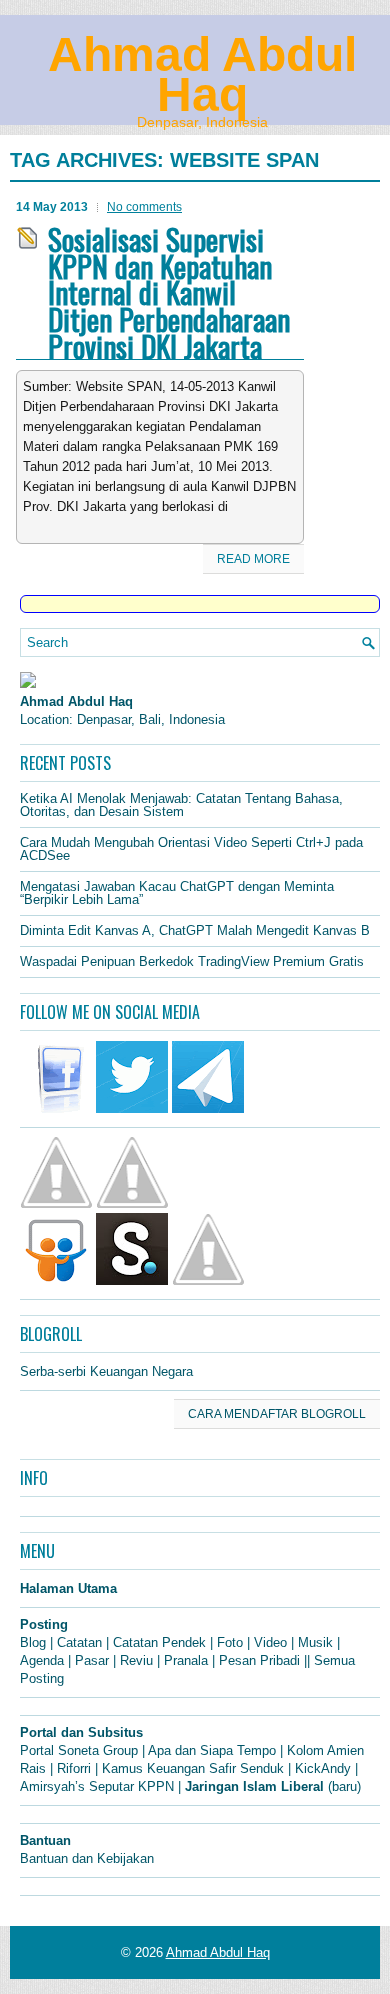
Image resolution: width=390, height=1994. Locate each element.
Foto (230, 1642)
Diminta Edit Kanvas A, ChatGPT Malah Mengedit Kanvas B (195, 930)
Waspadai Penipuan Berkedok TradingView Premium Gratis (192, 961)
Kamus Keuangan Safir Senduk (193, 1768)
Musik (315, 1642)
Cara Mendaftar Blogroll (277, 1414)
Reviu (136, 1660)
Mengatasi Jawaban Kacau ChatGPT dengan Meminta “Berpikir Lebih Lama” (177, 893)
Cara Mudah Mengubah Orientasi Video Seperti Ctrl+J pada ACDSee (191, 849)
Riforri (74, 1768)
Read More (253, 559)
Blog (33, 1642)
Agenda (42, 1660)
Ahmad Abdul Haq (202, 74)
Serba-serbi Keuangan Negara (106, 1371)
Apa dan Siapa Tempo (212, 1750)
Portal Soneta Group (79, 1750)
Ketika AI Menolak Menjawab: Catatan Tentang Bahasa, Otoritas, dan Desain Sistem (181, 805)
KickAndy (323, 1768)
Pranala (186, 1660)
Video (270, 1642)
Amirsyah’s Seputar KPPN (97, 1786)
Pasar (92, 1660)
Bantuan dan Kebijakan (87, 1858)
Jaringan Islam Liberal (254, 1786)
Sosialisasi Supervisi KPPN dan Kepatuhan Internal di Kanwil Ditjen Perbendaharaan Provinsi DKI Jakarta (169, 292)
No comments (144, 207)
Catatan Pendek (159, 1642)
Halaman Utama (68, 1588)
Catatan (79, 1642)
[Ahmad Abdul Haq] (28, 683)
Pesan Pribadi (259, 1660)
